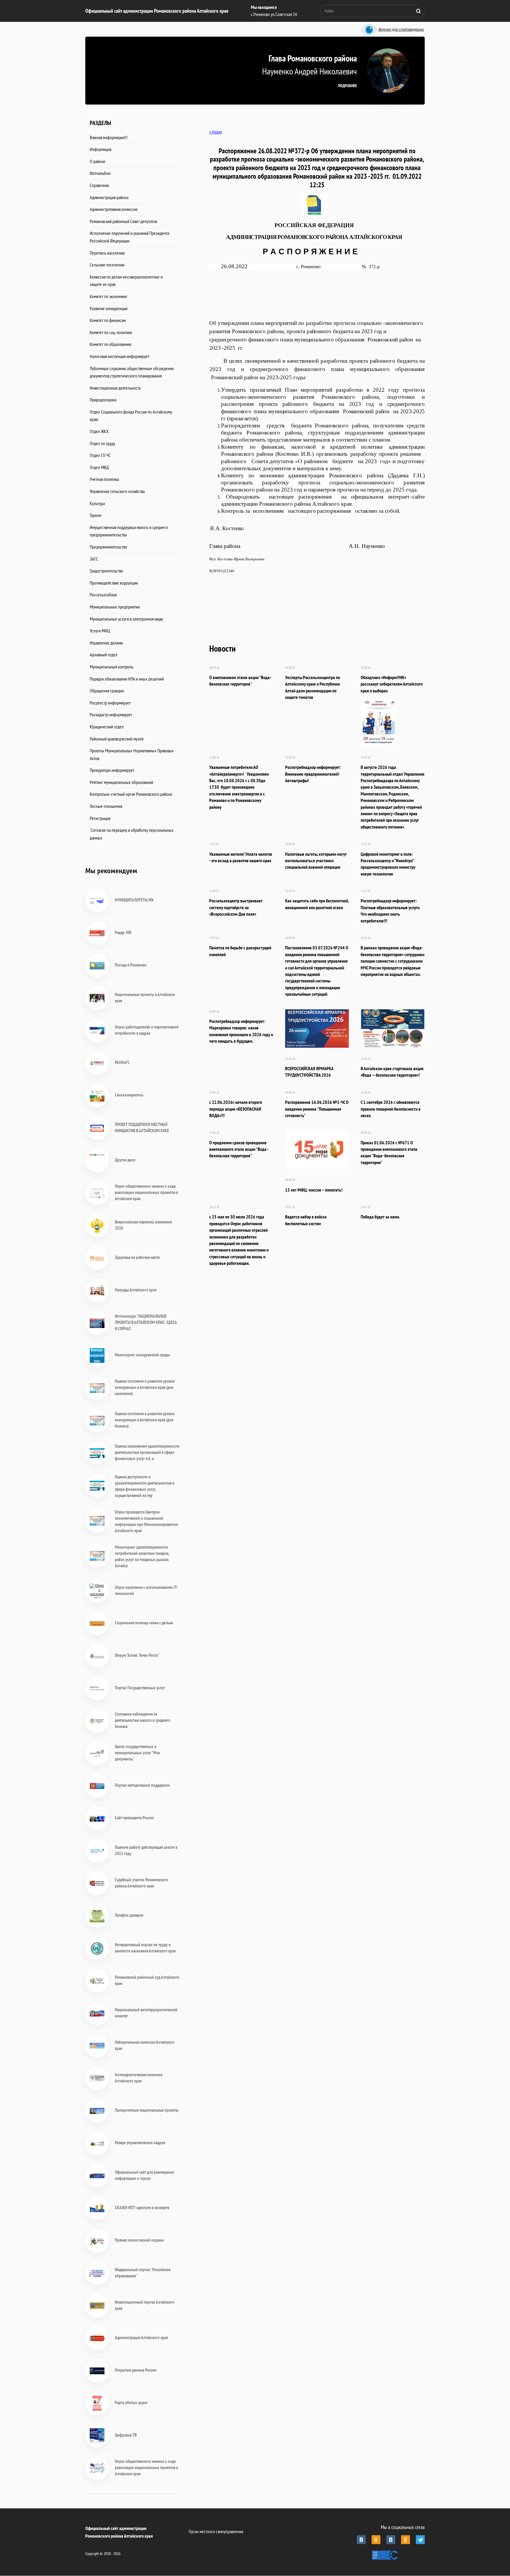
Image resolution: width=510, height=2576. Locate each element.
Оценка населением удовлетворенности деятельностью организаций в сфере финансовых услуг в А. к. (147, 1452)
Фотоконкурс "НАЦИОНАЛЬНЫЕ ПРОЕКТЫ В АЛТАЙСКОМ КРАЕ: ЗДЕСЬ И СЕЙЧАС (146, 1322)
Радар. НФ (123, 932)
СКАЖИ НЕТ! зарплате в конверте (142, 2208)
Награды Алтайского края (136, 1290)
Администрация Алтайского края (141, 2337)
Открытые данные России (136, 2370)
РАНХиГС (122, 1062)
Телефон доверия (129, 1915)
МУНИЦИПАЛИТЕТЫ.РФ (134, 900)
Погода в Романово (131, 965)
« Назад (216, 132)
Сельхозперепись (129, 1095)
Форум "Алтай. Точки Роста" (137, 1655)
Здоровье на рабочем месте (137, 1257)
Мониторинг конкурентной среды (142, 1355)
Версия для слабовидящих (401, 30)
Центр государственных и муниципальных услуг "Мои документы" (138, 1753)
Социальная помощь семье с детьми (144, 1623)
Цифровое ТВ (126, 2435)
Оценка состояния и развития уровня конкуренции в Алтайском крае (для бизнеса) (145, 1420)
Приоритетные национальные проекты (147, 2110)
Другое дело (125, 1160)
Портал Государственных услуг (140, 1688)
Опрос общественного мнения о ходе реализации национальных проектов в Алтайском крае (146, 1192)
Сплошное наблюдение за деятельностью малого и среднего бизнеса (143, 1720)
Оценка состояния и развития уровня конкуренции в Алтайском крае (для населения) (145, 1387)
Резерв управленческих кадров (140, 2143)
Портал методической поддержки (142, 1785)
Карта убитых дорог (131, 2402)
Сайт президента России (134, 1818)
